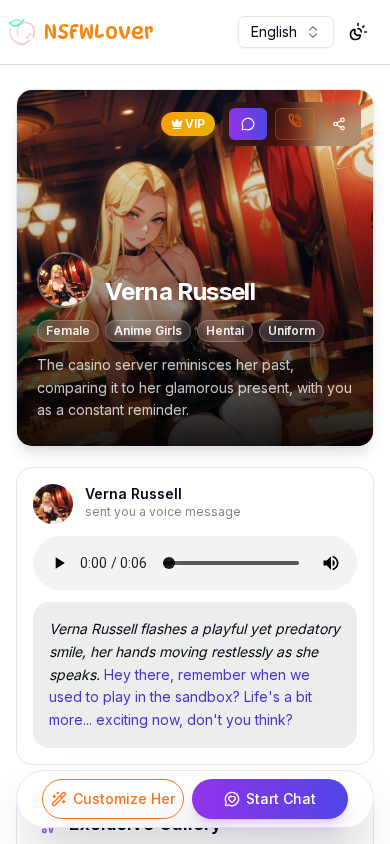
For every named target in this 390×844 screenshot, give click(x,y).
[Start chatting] (248, 124)
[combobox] (286, 32)
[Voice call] (295, 124)
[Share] (339, 124)
